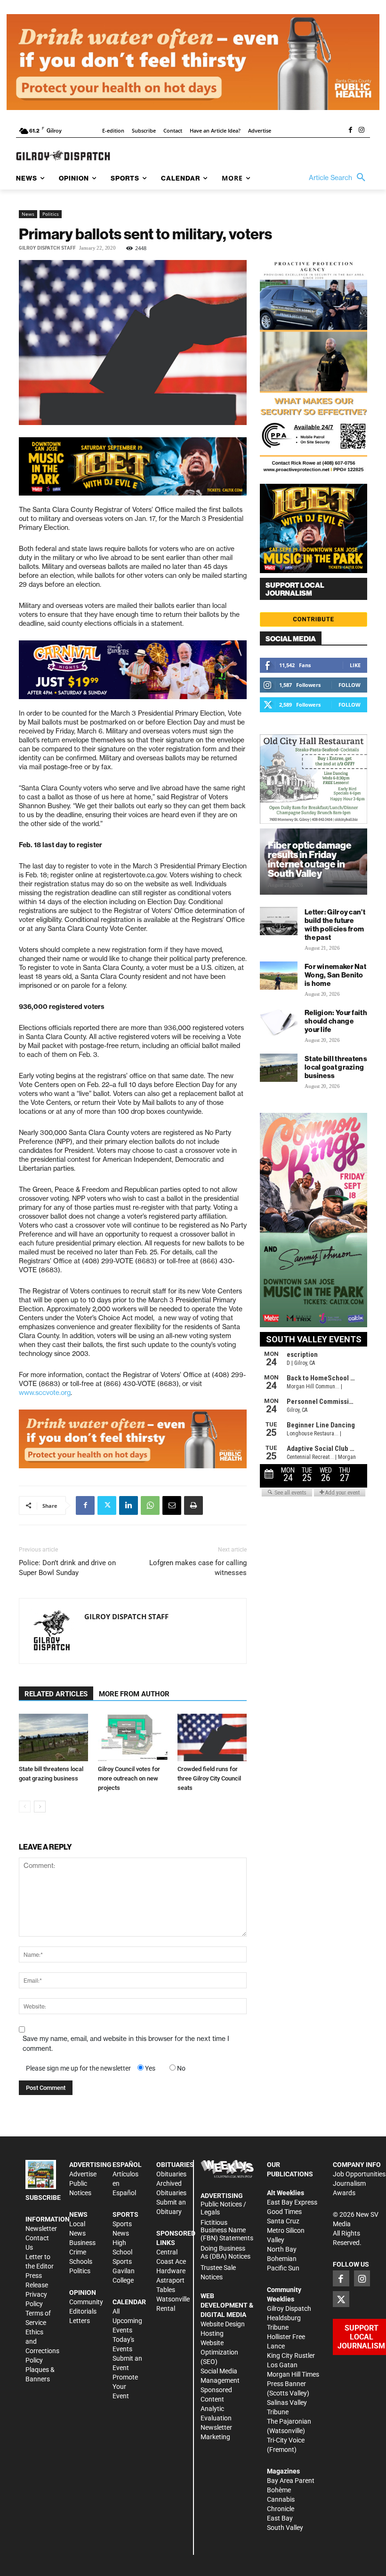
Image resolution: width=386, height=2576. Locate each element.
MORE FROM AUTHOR (134, 1694)
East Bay (280, 2518)
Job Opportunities (359, 2174)
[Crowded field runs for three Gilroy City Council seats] (212, 1737)
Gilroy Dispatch (289, 2308)
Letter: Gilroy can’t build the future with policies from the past (335, 925)
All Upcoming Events (127, 2321)
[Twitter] (107, 1505)
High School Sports (122, 2252)
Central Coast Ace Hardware (171, 2261)
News (28, 214)
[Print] (193, 1505)
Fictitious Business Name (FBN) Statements (227, 2230)
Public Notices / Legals (223, 2208)
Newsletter (41, 2229)
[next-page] (40, 1807)
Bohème (279, 2490)
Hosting (212, 2333)
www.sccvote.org (45, 1393)
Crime (78, 2252)
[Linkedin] (129, 1505)
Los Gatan (282, 2365)
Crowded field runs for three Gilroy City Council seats (209, 1778)
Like (355, 665)
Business (82, 2243)
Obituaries (171, 2174)
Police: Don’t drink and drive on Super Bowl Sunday (67, 1568)
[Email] (172, 1505)
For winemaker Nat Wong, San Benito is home (335, 975)
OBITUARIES (175, 2165)
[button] (339, 178)
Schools (81, 2261)
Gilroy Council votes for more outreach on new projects (129, 1778)
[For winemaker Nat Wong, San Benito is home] (279, 976)
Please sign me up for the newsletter (78, 2068)
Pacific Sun (283, 2268)
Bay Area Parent (291, 2481)
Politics (51, 214)
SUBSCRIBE (43, 2198)
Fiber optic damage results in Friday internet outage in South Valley (310, 859)
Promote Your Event (125, 2387)
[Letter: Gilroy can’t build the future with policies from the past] (279, 921)
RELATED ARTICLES (56, 1694)
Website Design (223, 2324)
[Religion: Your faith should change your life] (279, 1022)
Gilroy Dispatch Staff (47, 248)
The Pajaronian (289, 2421)
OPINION (83, 2292)
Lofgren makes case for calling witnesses (198, 1568)
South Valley (285, 2528)
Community (86, 2302)
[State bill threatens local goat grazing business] (53, 1737)
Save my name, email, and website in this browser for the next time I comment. (126, 2044)
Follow (350, 685)
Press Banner (286, 2384)
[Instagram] (362, 131)
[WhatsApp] (150, 1505)
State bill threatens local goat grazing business (336, 1067)
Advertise (83, 2174)
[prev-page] (25, 1807)
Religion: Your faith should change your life (336, 1021)
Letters (80, 2321)
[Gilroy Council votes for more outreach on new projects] (133, 1737)
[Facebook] (350, 131)
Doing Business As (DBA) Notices (225, 2252)
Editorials (83, 2311)
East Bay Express (292, 2202)
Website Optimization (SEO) (219, 2352)
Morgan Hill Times (293, 2374)
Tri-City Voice (286, 2440)
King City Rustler (291, 2355)
